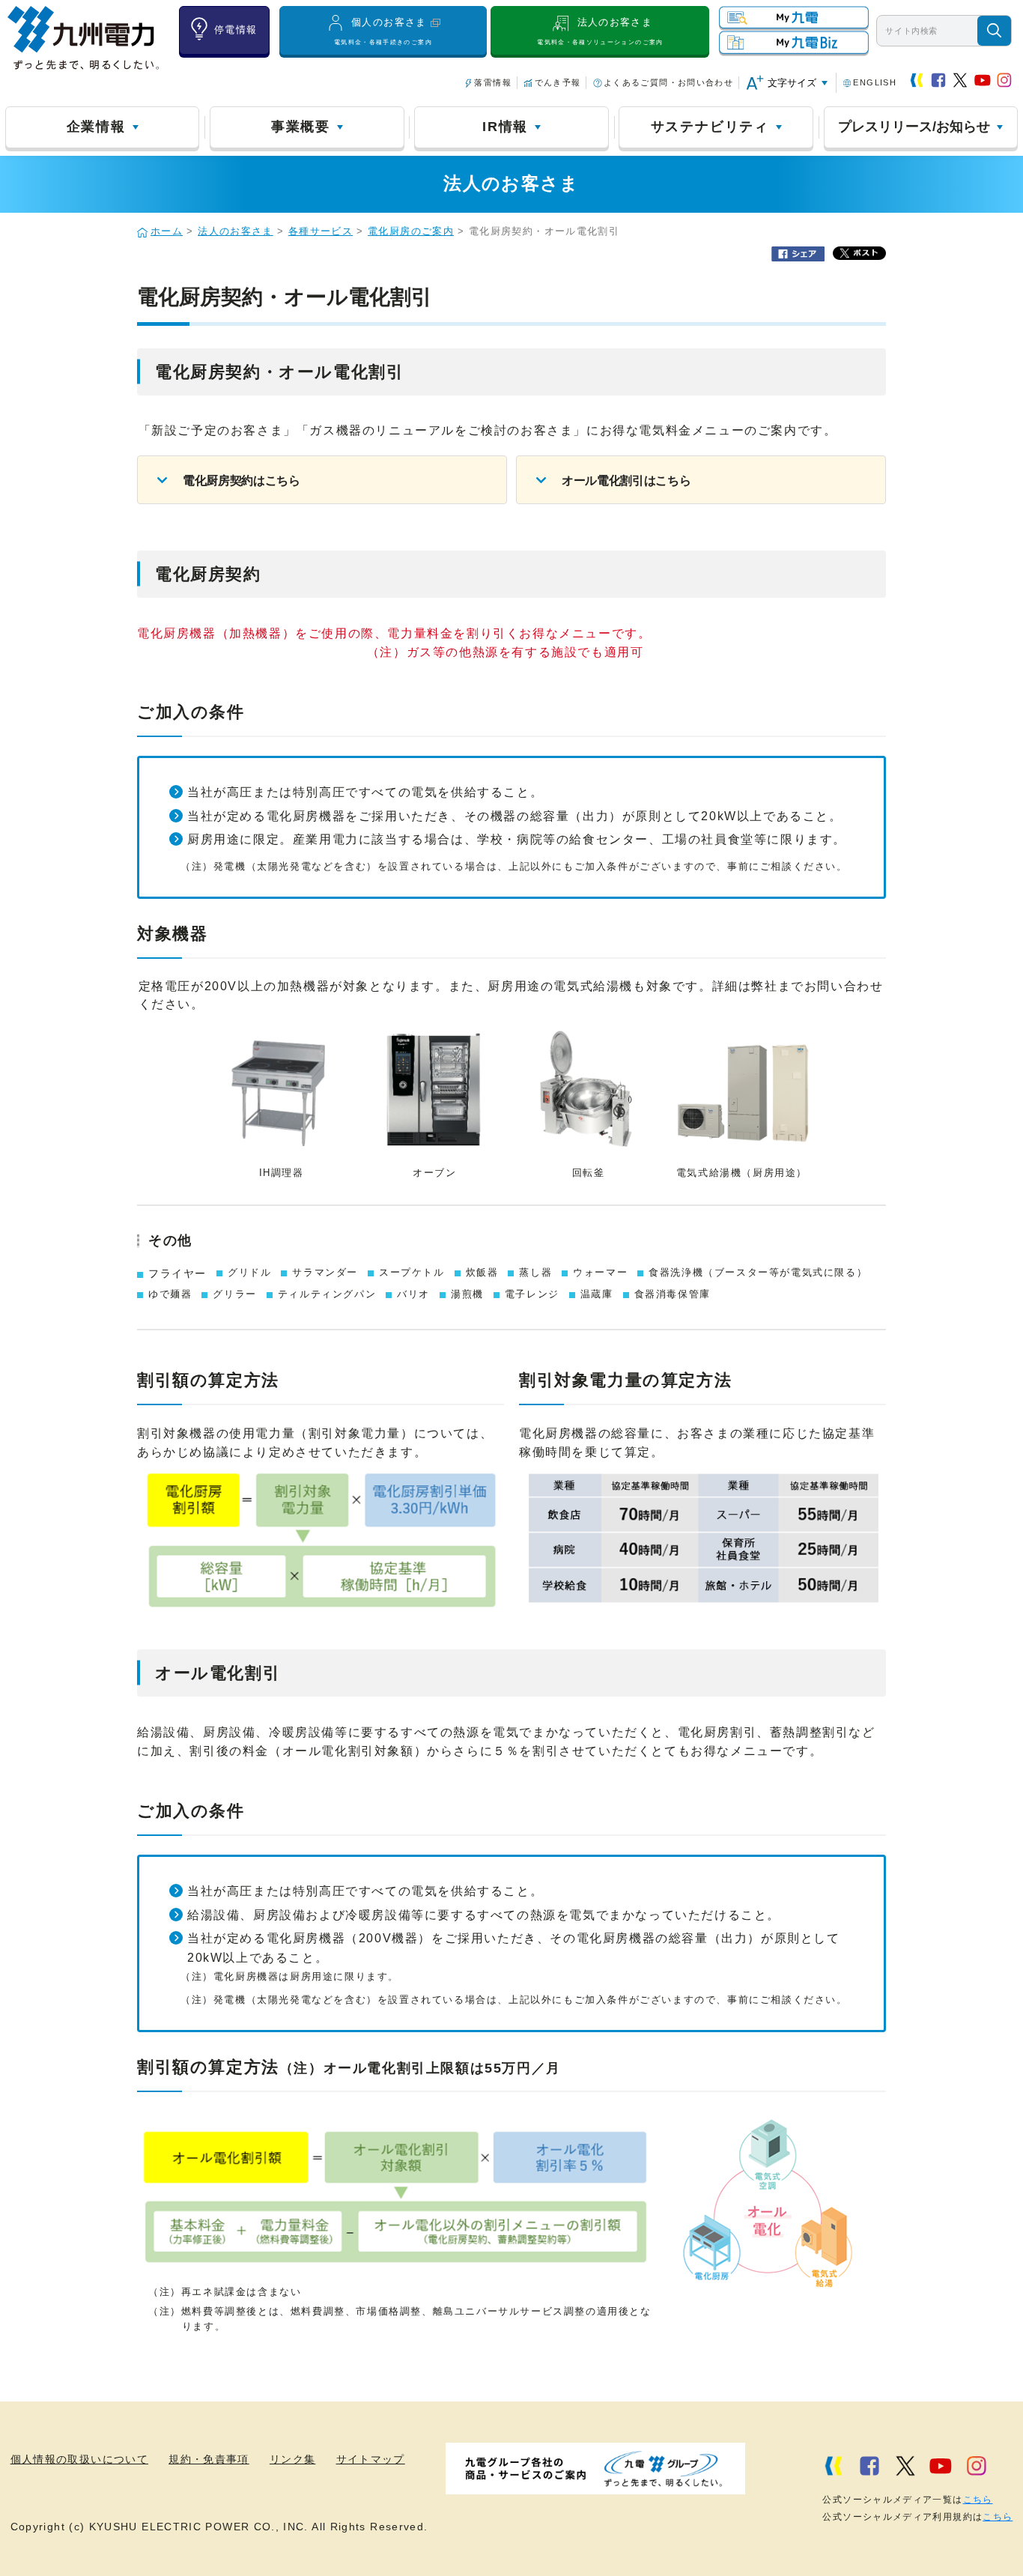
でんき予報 (558, 82)
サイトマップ (371, 2460)
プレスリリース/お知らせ (914, 127)
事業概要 (301, 127)
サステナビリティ (710, 127)
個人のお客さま (383, 31)
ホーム (167, 231)
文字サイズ (792, 83)
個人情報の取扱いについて (79, 2460)
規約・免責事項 (209, 2460)
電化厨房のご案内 (411, 231)
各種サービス (321, 231)
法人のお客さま (600, 31)
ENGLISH (875, 82)
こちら (978, 2500)
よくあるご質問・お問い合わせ (668, 82)
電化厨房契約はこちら (242, 481)
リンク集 (292, 2460)
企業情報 (96, 127)
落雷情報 (492, 82)
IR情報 (505, 127)
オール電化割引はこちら (626, 481)
